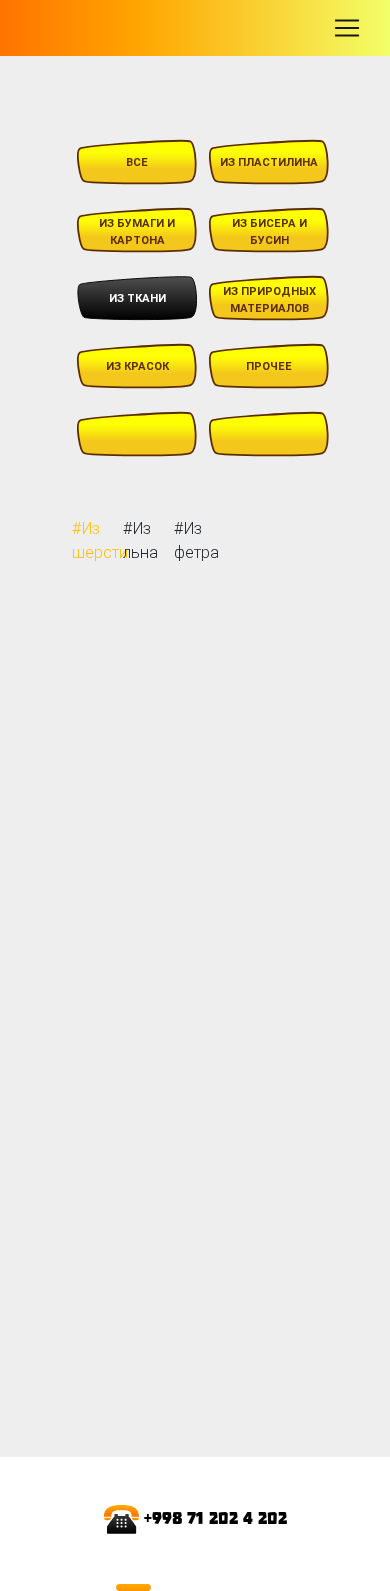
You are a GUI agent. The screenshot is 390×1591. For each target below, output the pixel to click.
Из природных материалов (269, 299)
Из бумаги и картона (137, 231)
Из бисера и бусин (269, 231)
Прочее (269, 366)
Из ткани (137, 298)
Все (137, 162)
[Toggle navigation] (347, 28)
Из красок (137, 366)
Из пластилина (269, 162)
